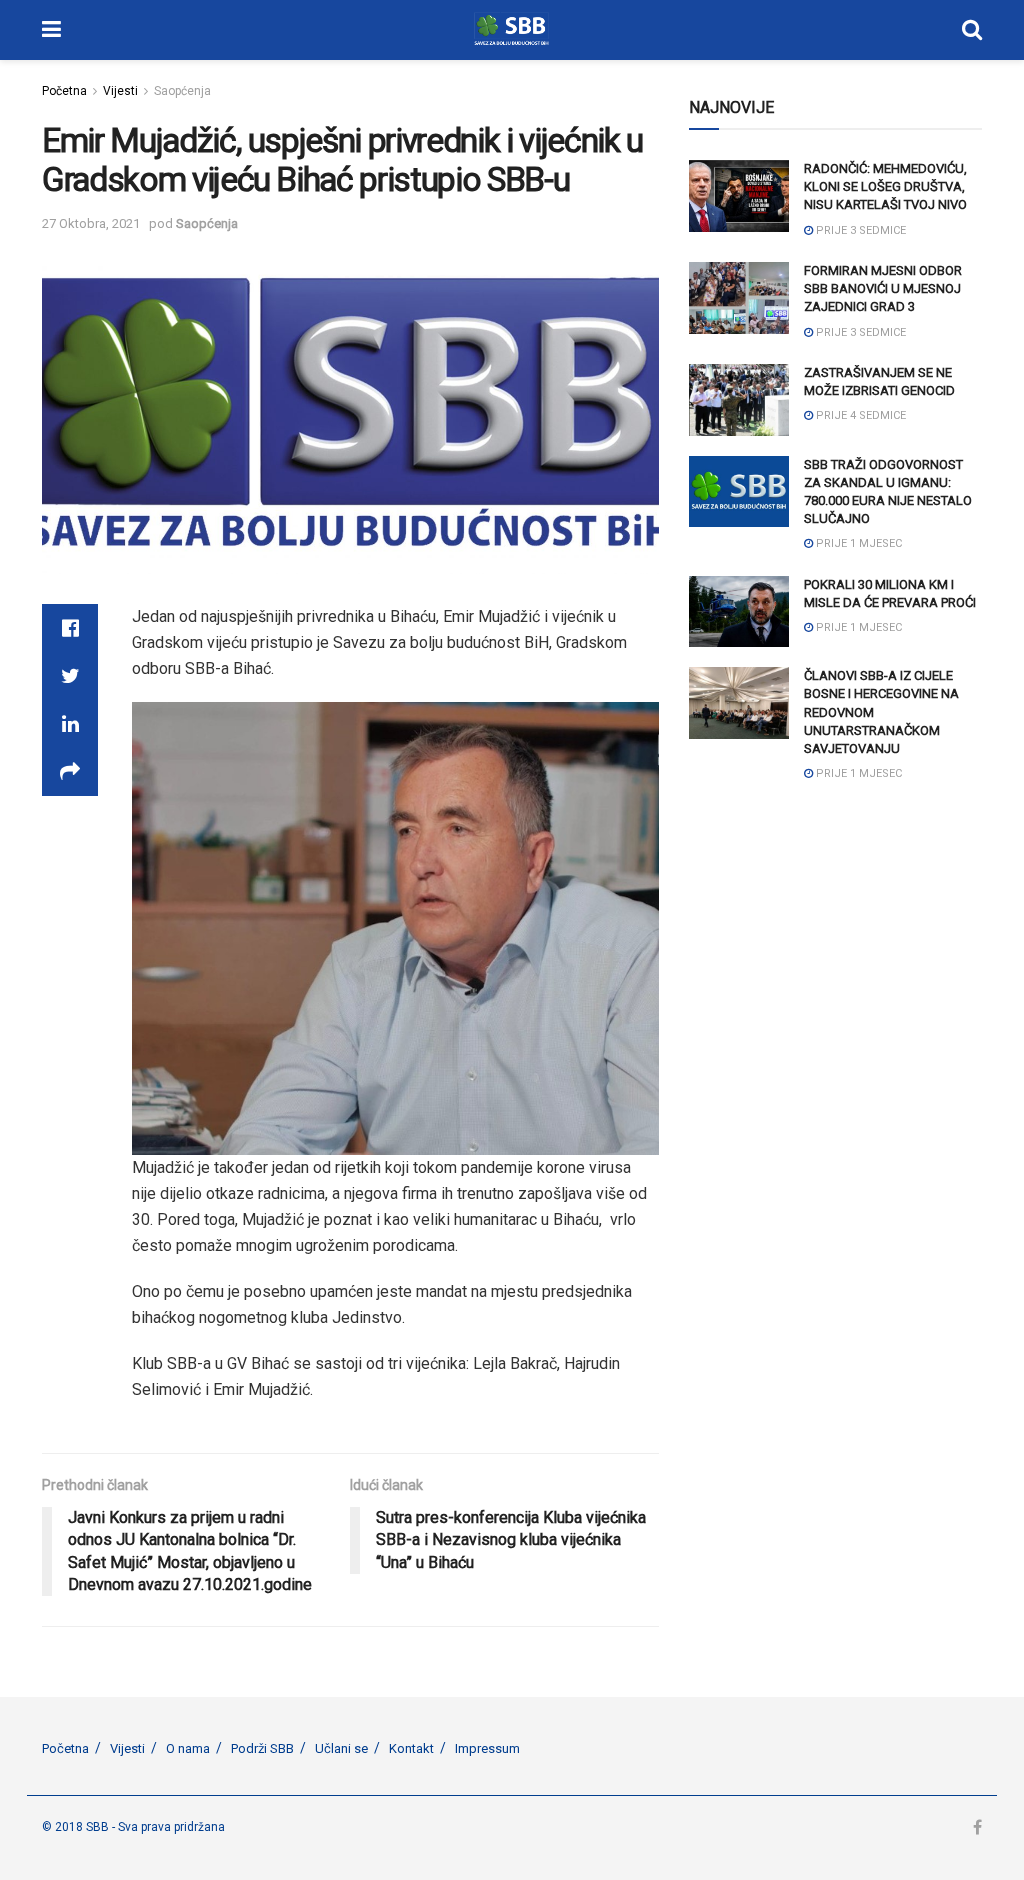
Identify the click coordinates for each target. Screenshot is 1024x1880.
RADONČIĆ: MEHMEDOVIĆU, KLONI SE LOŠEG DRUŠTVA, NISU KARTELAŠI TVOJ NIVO (885, 186)
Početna (64, 91)
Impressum (487, 1748)
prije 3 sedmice (859, 230)
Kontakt (411, 1748)
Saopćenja (182, 91)
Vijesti (120, 91)
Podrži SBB (262, 1748)
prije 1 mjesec (857, 543)
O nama (188, 1748)
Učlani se (341, 1748)
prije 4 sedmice (859, 415)
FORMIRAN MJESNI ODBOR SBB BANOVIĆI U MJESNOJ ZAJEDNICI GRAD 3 (883, 288)
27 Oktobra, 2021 (91, 223)
